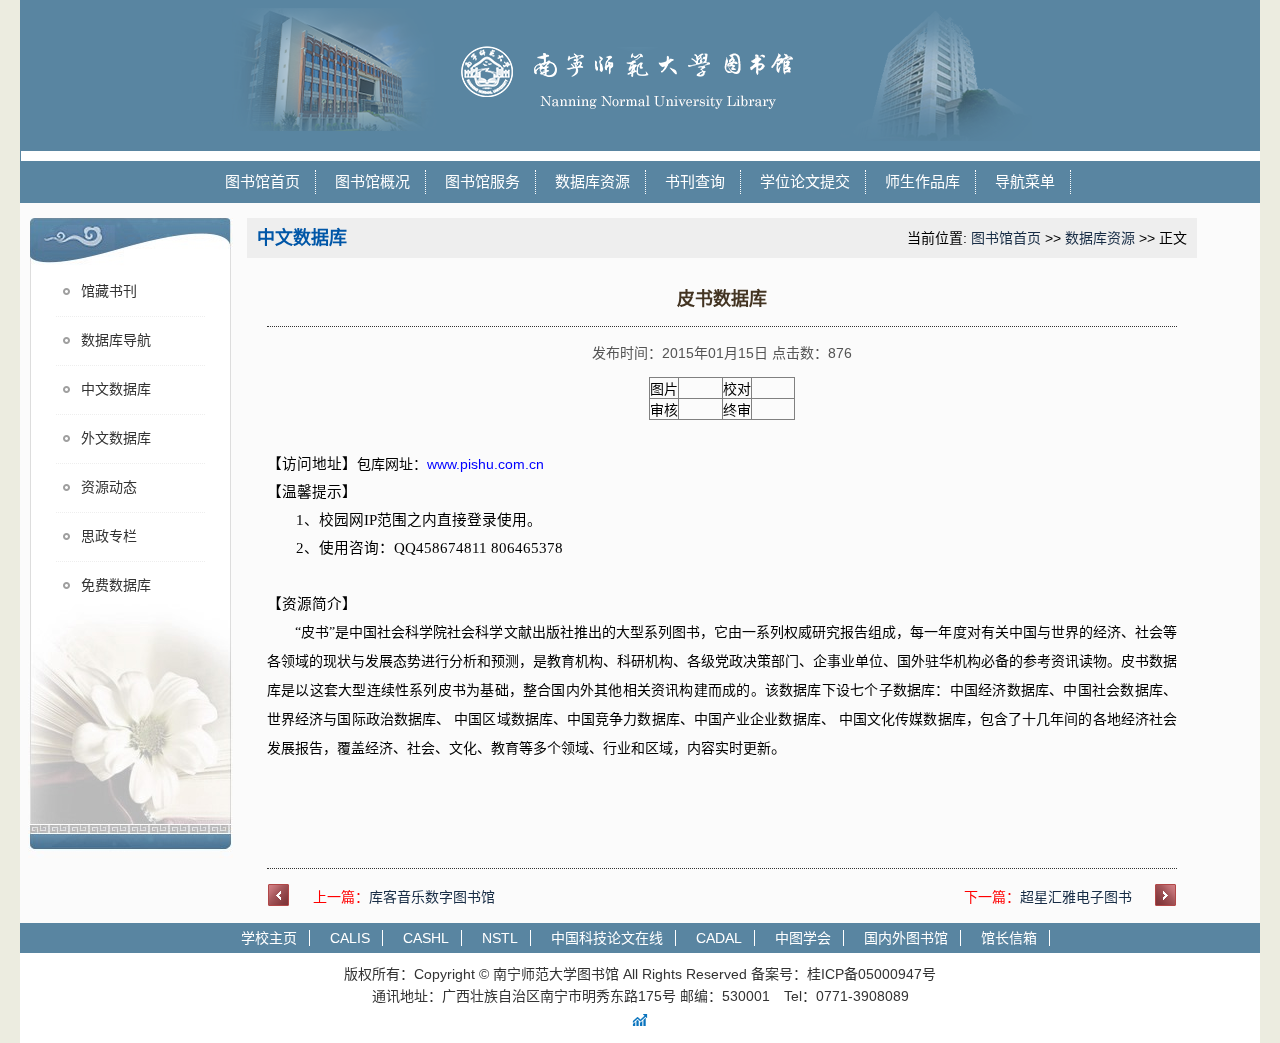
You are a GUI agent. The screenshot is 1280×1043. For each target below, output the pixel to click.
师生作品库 (922, 181)
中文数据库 (116, 389)
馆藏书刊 (109, 291)
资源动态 (109, 487)
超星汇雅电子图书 (1076, 897)
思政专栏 (109, 536)
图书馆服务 (482, 181)
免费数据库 (116, 585)
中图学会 (803, 938)
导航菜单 (1025, 181)
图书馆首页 (262, 181)
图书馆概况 (372, 181)
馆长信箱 (1009, 938)
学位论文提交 (805, 181)
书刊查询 (695, 181)
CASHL (426, 938)
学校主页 (269, 938)
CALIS (350, 938)
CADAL (719, 938)
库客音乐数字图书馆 (432, 897)
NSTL (500, 938)
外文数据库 (116, 438)
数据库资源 (592, 181)
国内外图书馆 (906, 938)
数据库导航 (116, 340)
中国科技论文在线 (607, 938)
